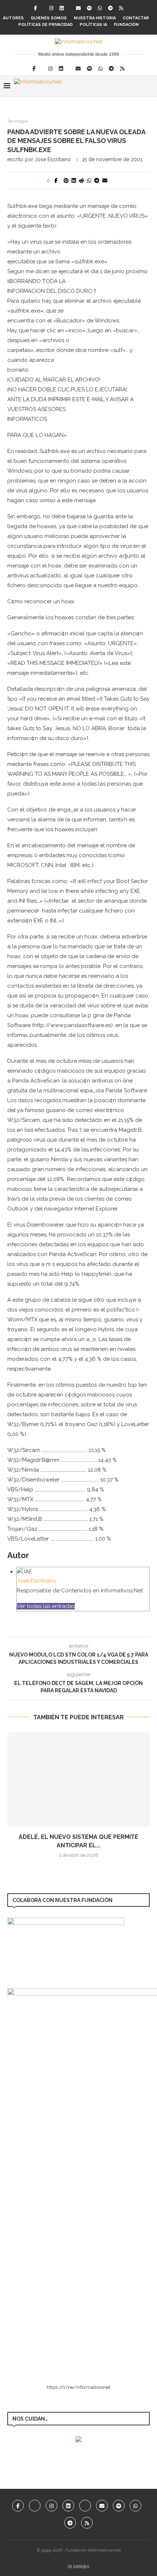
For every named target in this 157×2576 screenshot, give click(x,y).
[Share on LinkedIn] (74, 181)
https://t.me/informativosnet (78, 2387)
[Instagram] (51, 8)
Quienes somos (49, 18)
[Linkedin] (62, 8)
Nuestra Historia (95, 18)
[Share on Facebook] (56, 181)
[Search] (150, 86)
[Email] (78, 8)
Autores (13, 18)
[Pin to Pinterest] (66, 181)
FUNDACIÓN (126, 25)
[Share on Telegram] (97, 181)
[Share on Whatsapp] (89, 181)
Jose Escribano (53, 159)
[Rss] (121, 8)
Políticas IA (93, 25)
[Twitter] (35, 2506)
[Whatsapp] (100, 8)
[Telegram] (110, 8)
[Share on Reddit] (81, 181)
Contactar (136, 18)
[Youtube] (85, 2506)
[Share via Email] (105, 181)
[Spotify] (89, 8)
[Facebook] (35, 8)
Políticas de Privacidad (45, 25)
